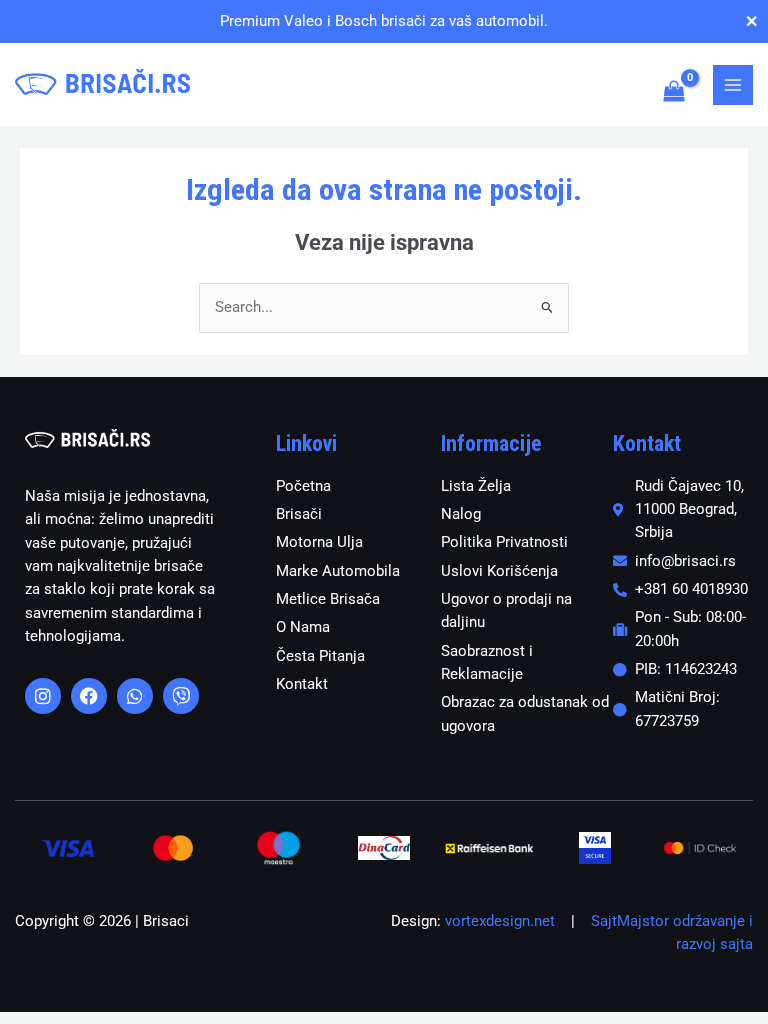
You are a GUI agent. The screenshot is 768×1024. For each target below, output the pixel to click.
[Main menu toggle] (733, 85)
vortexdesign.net (500, 921)
